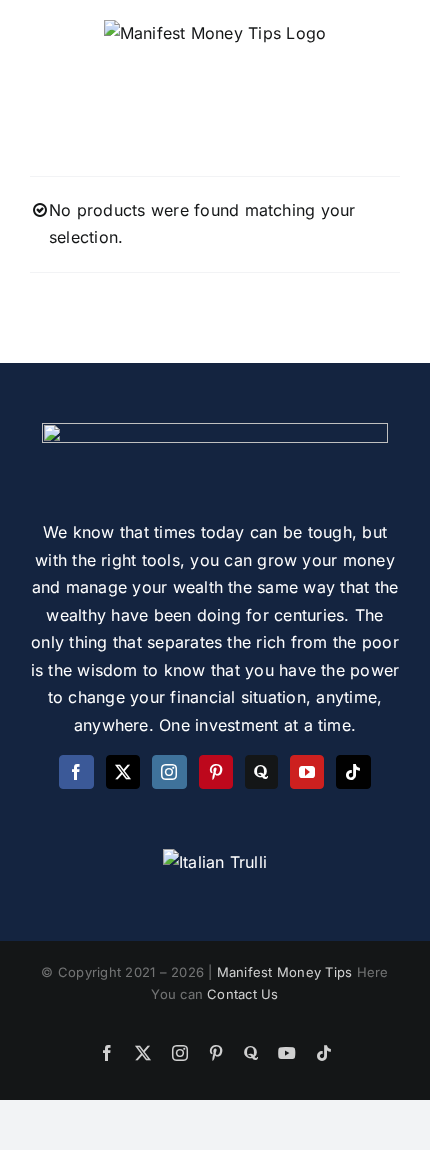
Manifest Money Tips (287, 972)
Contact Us (242, 994)
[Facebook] (76, 772)
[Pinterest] (216, 772)
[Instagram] (169, 772)
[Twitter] (123, 772)
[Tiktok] (353, 772)
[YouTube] (307, 772)
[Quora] (261, 772)
